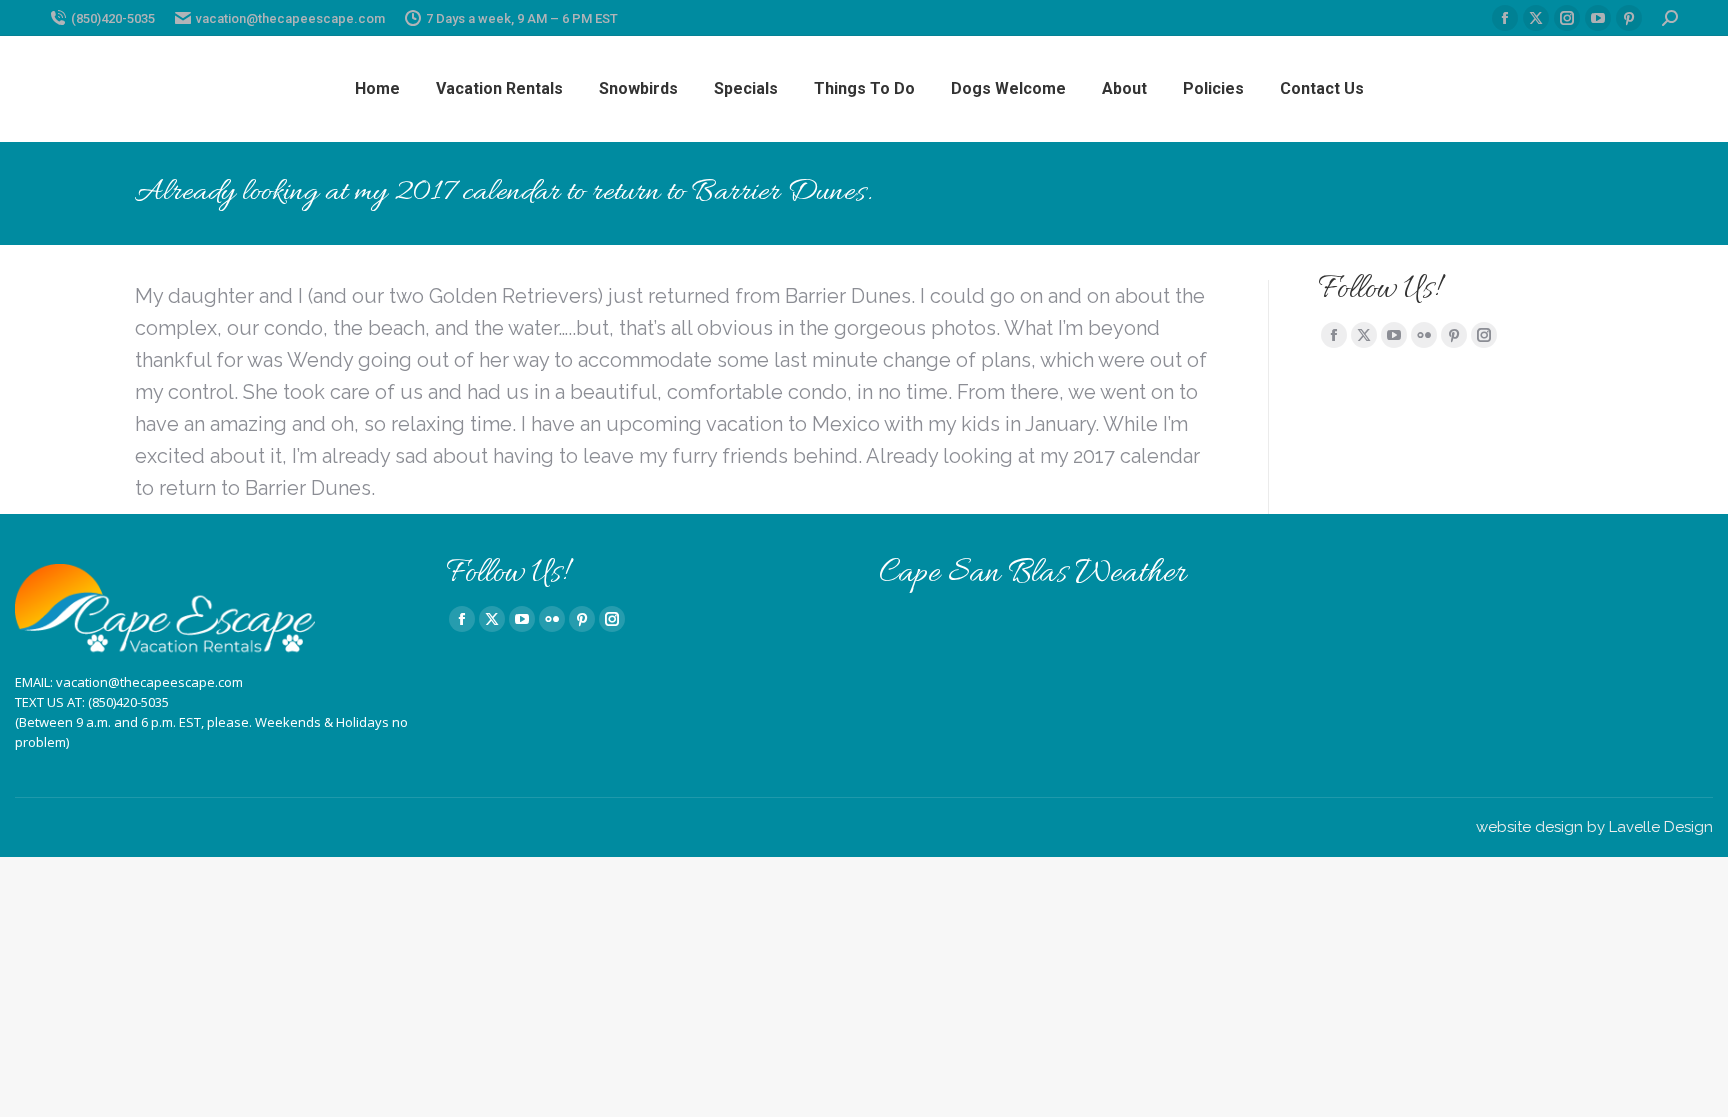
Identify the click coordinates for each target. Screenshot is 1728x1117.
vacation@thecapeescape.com (290, 18)
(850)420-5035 (113, 18)
